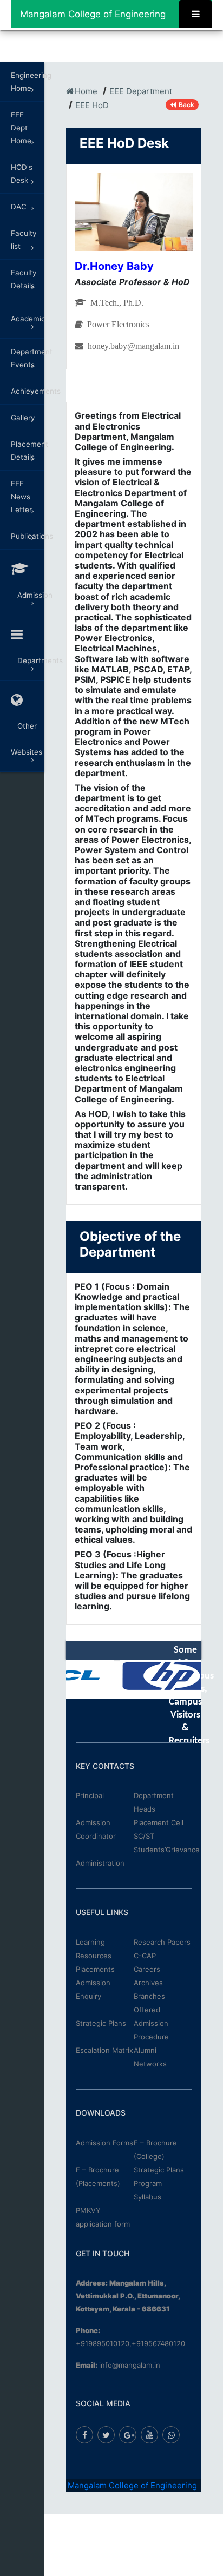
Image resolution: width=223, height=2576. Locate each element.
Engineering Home (28, 82)
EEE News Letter (21, 497)
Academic (28, 319)
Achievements (28, 391)
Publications (28, 536)
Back (186, 105)
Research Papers (162, 1942)
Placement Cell (159, 1822)
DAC (19, 207)
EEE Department (141, 91)
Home (86, 91)
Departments (28, 660)
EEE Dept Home (21, 128)
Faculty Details (24, 279)
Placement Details (28, 451)
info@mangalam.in (130, 2365)
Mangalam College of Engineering (93, 14)
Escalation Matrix (104, 2050)
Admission (28, 595)
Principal (90, 1795)
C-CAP (145, 1956)
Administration (100, 1863)
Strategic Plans (101, 2023)
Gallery (23, 418)
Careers (147, 1969)
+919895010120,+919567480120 (130, 2343)
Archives (148, 1983)
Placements (95, 1969)
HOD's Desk (22, 174)
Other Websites (27, 739)
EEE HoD (92, 105)
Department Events (28, 358)
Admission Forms (104, 2143)
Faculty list (24, 240)
